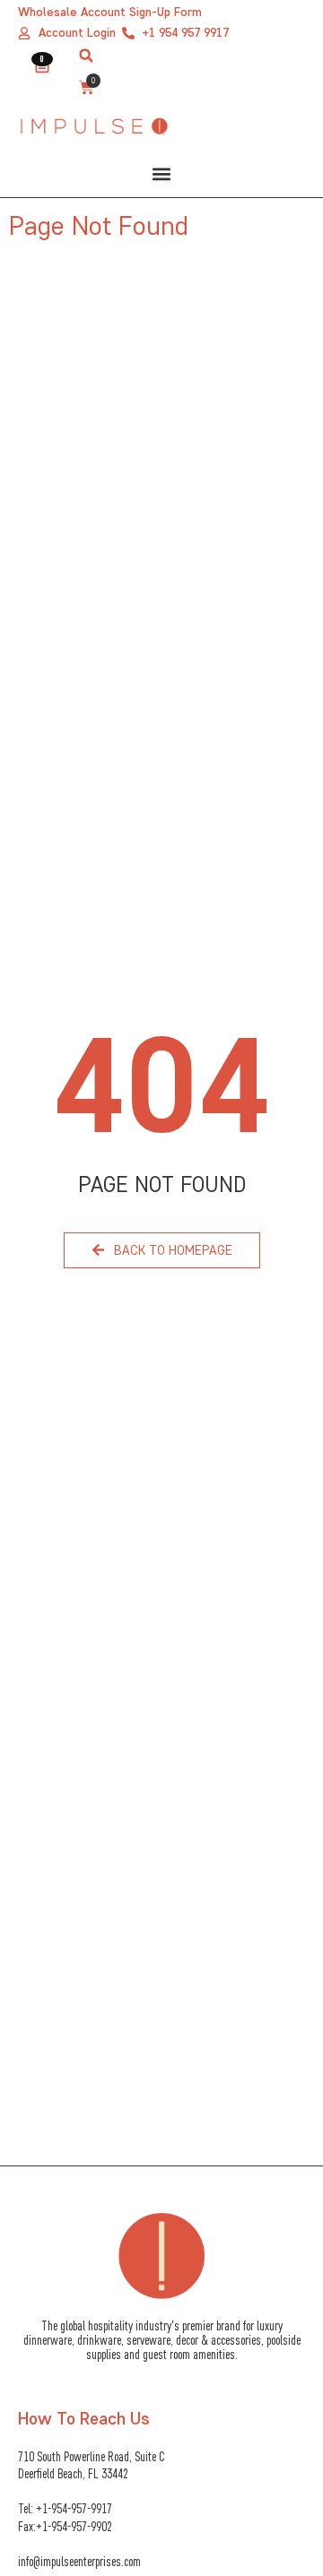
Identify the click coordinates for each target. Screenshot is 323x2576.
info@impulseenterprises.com (79, 2561)
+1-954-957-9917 (74, 2508)
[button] (86, 56)
